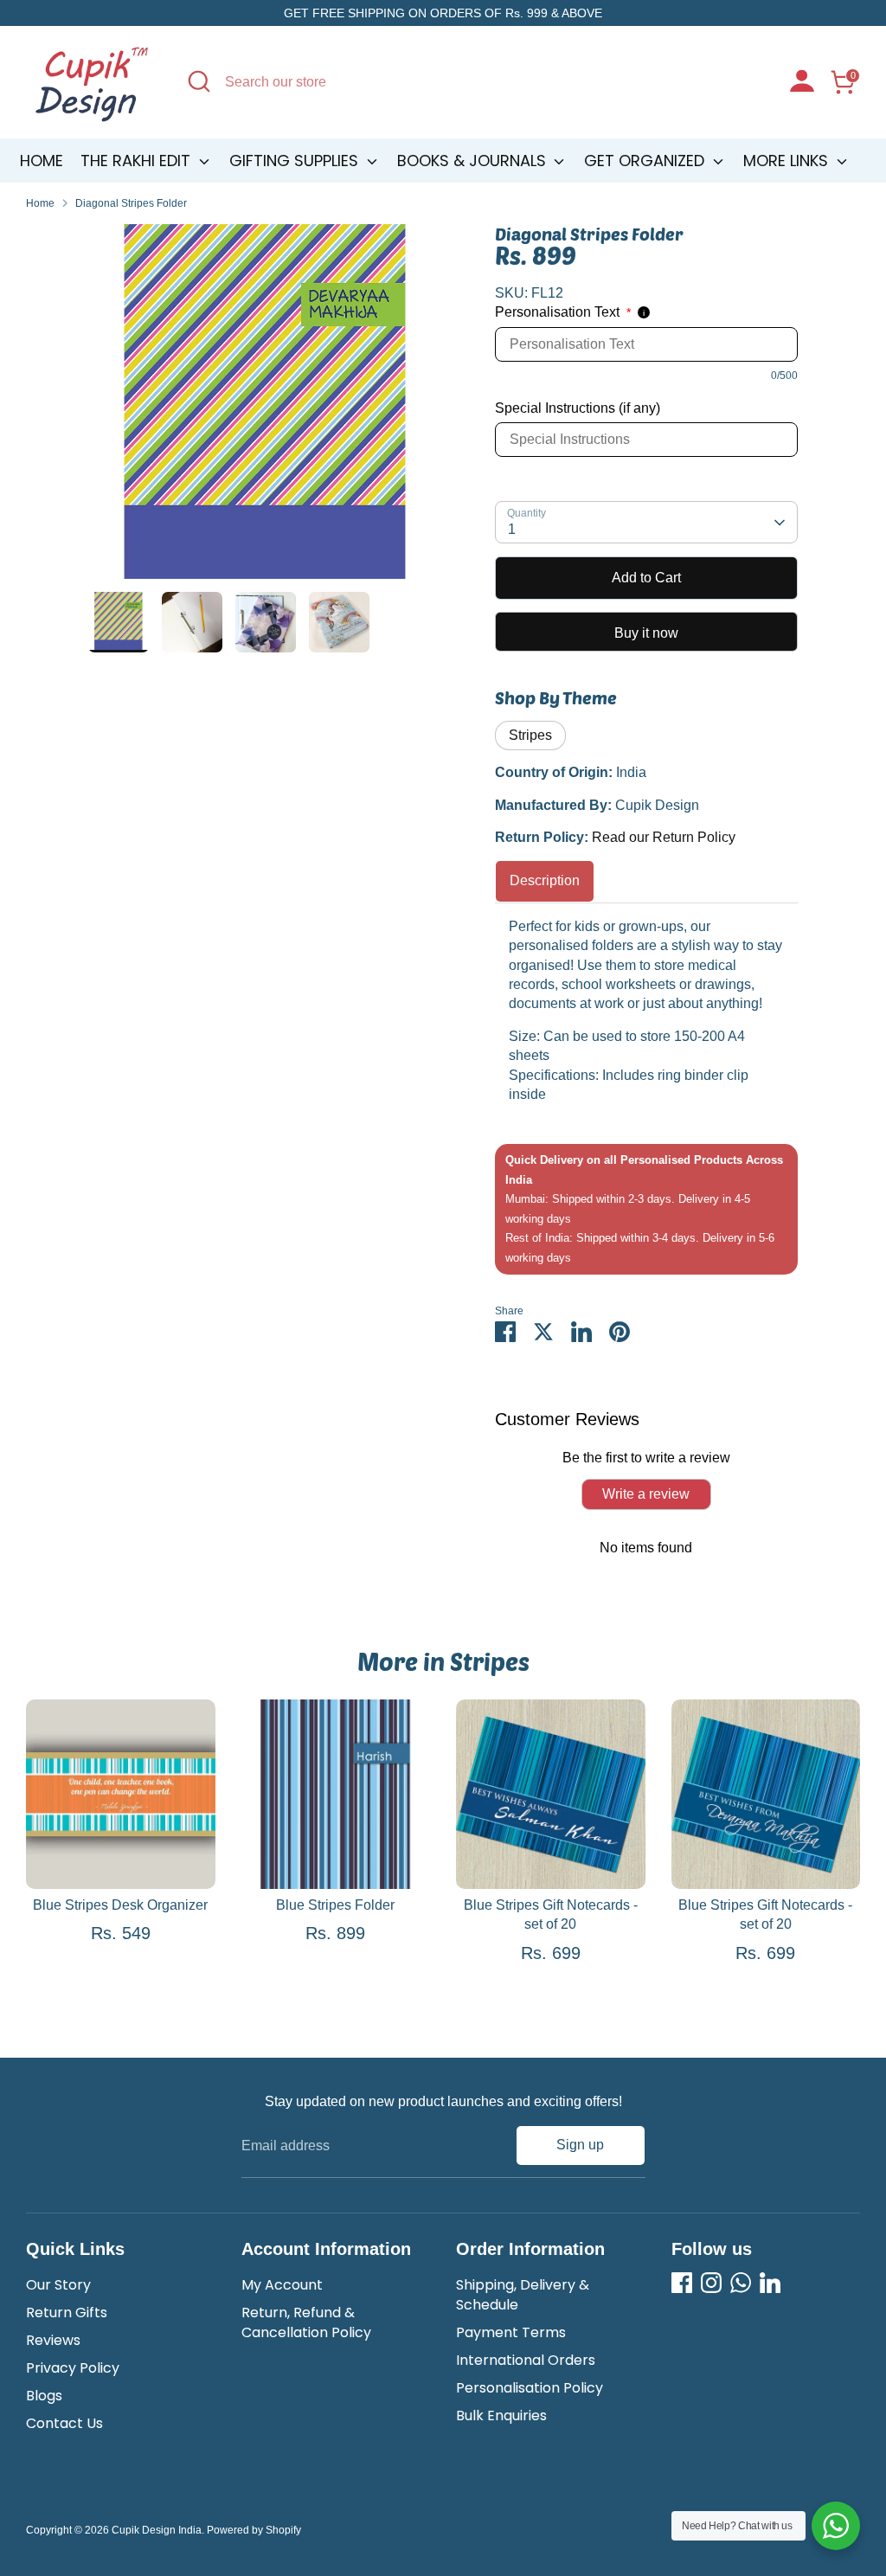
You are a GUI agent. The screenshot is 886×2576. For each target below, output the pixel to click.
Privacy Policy (73, 2368)
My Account (282, 2285)
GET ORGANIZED (646, 161)
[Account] (802, 83)
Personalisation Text (563, 312)
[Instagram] (711, 2283)
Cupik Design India (157, 2530)
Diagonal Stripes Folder (131, 203)
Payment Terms (511, 2332)
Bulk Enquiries (501, 2415)
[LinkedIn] (770, 2283)
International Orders (526, 2360)
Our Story (58, 2285)
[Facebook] (682, 2283)
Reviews (53, 2340)
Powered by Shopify (254, 2530)
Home (42, 161)
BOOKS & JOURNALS (474, 161)
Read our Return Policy (664, 837)
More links (788, 161)
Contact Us (64, 2423)
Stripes (530, 735)
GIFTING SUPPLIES (296, 161)
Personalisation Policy (530, 2388)
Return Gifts (67, 2313)
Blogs (44, 2396)
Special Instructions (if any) (578, 408)
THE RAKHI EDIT (138, 161)
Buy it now (646, 633)
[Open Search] (199, 81)
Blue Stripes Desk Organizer (120, 1905)
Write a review (646, 1494)
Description (545, 880)
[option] (266, 408)
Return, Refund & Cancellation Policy (306, 2322)
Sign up (580, 2145)
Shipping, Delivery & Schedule (523, 2294)
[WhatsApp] (741, 2283)
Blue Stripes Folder (335, 1905)
